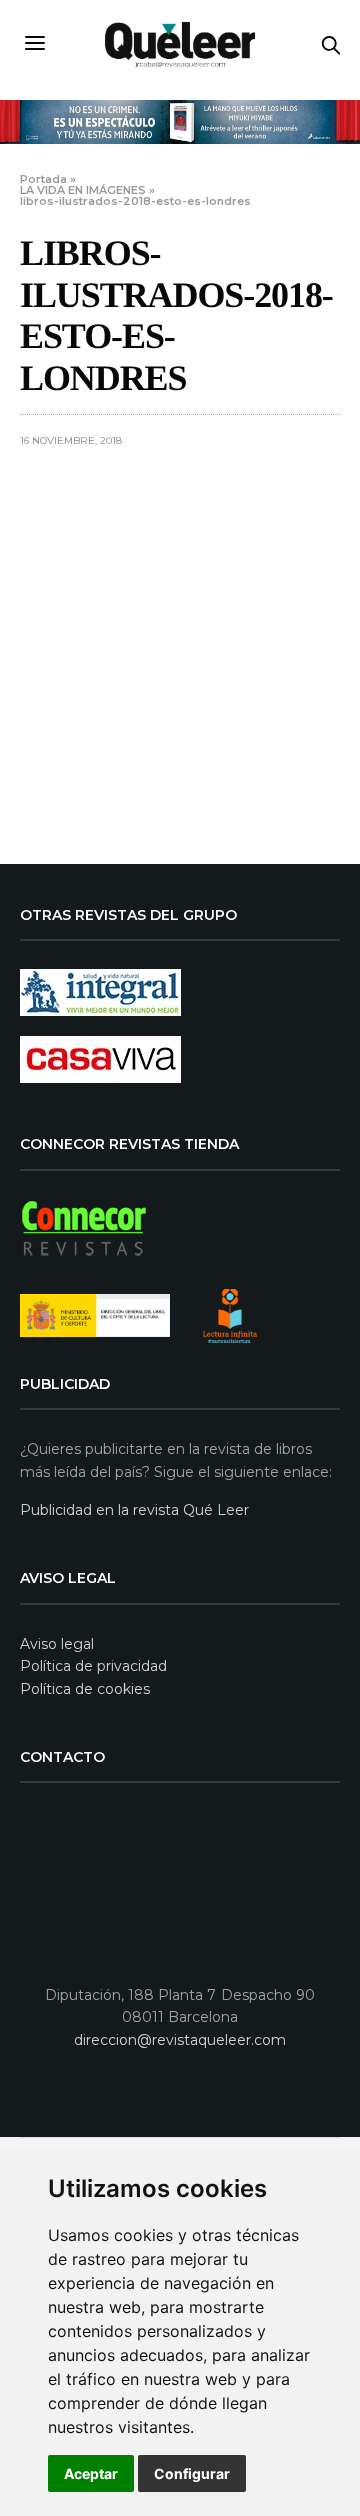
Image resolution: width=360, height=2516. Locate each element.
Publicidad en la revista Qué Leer (134, 1510)
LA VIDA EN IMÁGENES (83, 190)
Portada (43, 179)
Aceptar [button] (91, 2473)
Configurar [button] (192, 2473)
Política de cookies (85, 1689)
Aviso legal (57, 1644)
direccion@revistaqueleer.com (180, 2040)
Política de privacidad (93, 1666)
